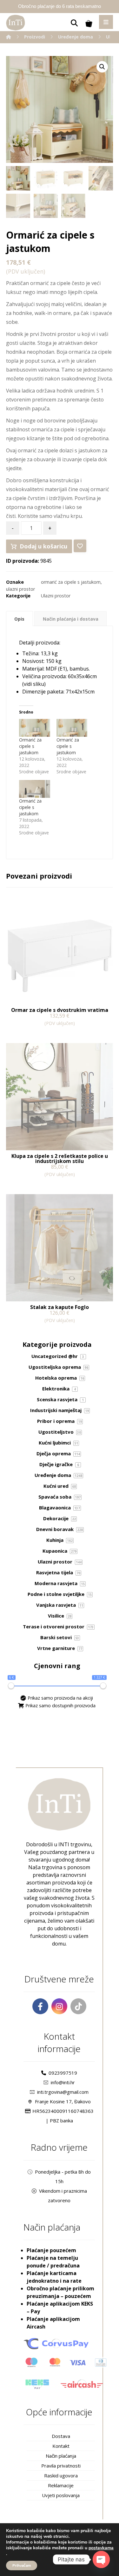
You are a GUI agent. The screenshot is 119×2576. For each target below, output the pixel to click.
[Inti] (9, 37)
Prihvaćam (22, 2566)
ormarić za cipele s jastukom (71, 582)
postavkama (101, 2548)
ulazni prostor (20, 589)
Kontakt (61, 2446)
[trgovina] (16, 23)
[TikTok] (78, 2006)
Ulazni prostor (56, 596)
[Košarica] (89, 23)
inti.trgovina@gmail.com (63, 2092)
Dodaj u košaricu (43, 546)
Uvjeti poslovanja (61, 2495)
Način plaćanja (61, 2456)
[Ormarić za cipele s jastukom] (35, 728)
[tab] (20, 619)
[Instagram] (59, 2006)
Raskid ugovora (61, 2475)
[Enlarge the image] (102, 67)
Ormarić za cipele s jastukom (30, 746)
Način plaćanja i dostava (71, 619)
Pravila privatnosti (61, 2466)
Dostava (61, 2436)
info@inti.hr (63, 2082)
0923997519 (63, 2073)
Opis (19, 619)
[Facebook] (40, 2006)
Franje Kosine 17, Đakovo (63, 2101)
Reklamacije (61, 2485)
